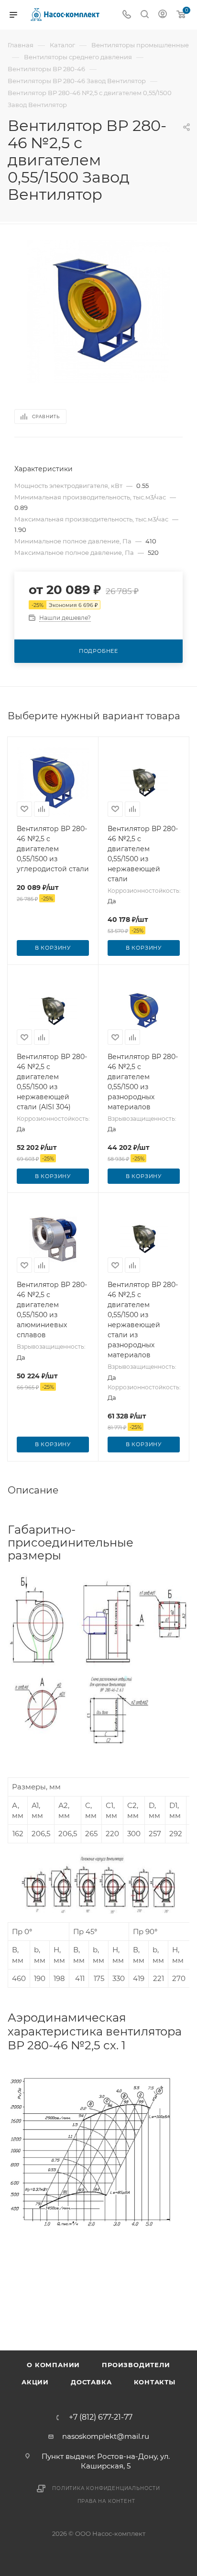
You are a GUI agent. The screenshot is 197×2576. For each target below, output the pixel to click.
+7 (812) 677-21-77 (101, 2417)
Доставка (91, 2382)
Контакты (155, 2382)
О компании (53, 2365)
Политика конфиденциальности (106, 2488)
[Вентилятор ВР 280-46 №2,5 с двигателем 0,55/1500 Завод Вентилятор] (98, 311)
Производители (136, 2365)
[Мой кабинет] (163, 15)
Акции (35, 2382)
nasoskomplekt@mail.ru (106, 2436)
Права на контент (106, 2501)
